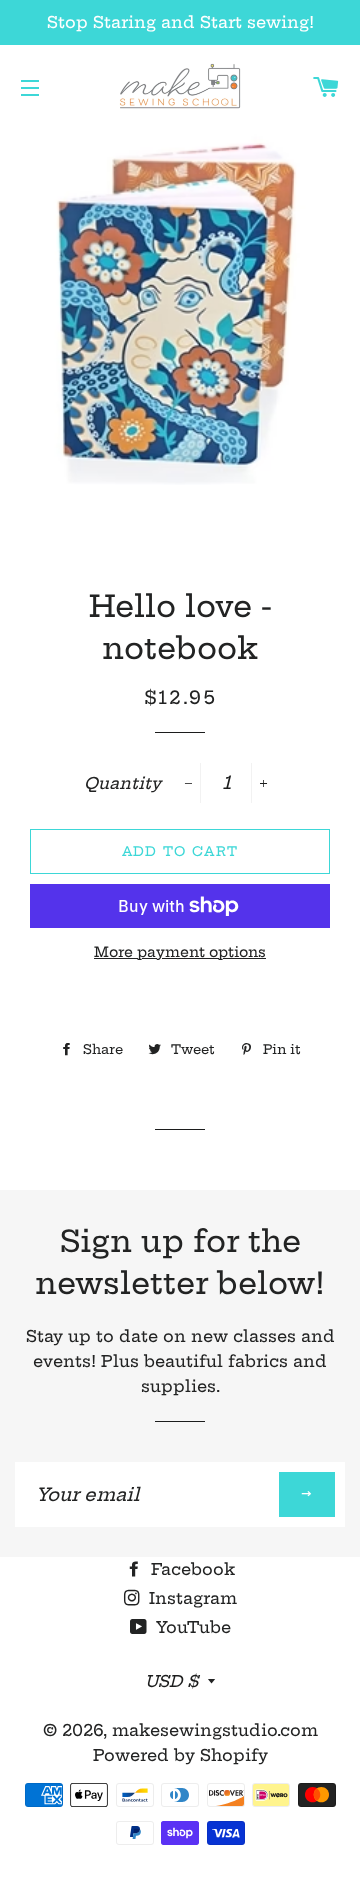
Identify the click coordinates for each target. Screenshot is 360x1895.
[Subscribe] (307, 1494)
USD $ (171, 1681)
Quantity (122, 783)
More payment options (180, 952)
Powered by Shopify (180, 1755)
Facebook (190, 1569)
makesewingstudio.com (215, 1730)
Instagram (190, 1598)
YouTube (191, 1627)
